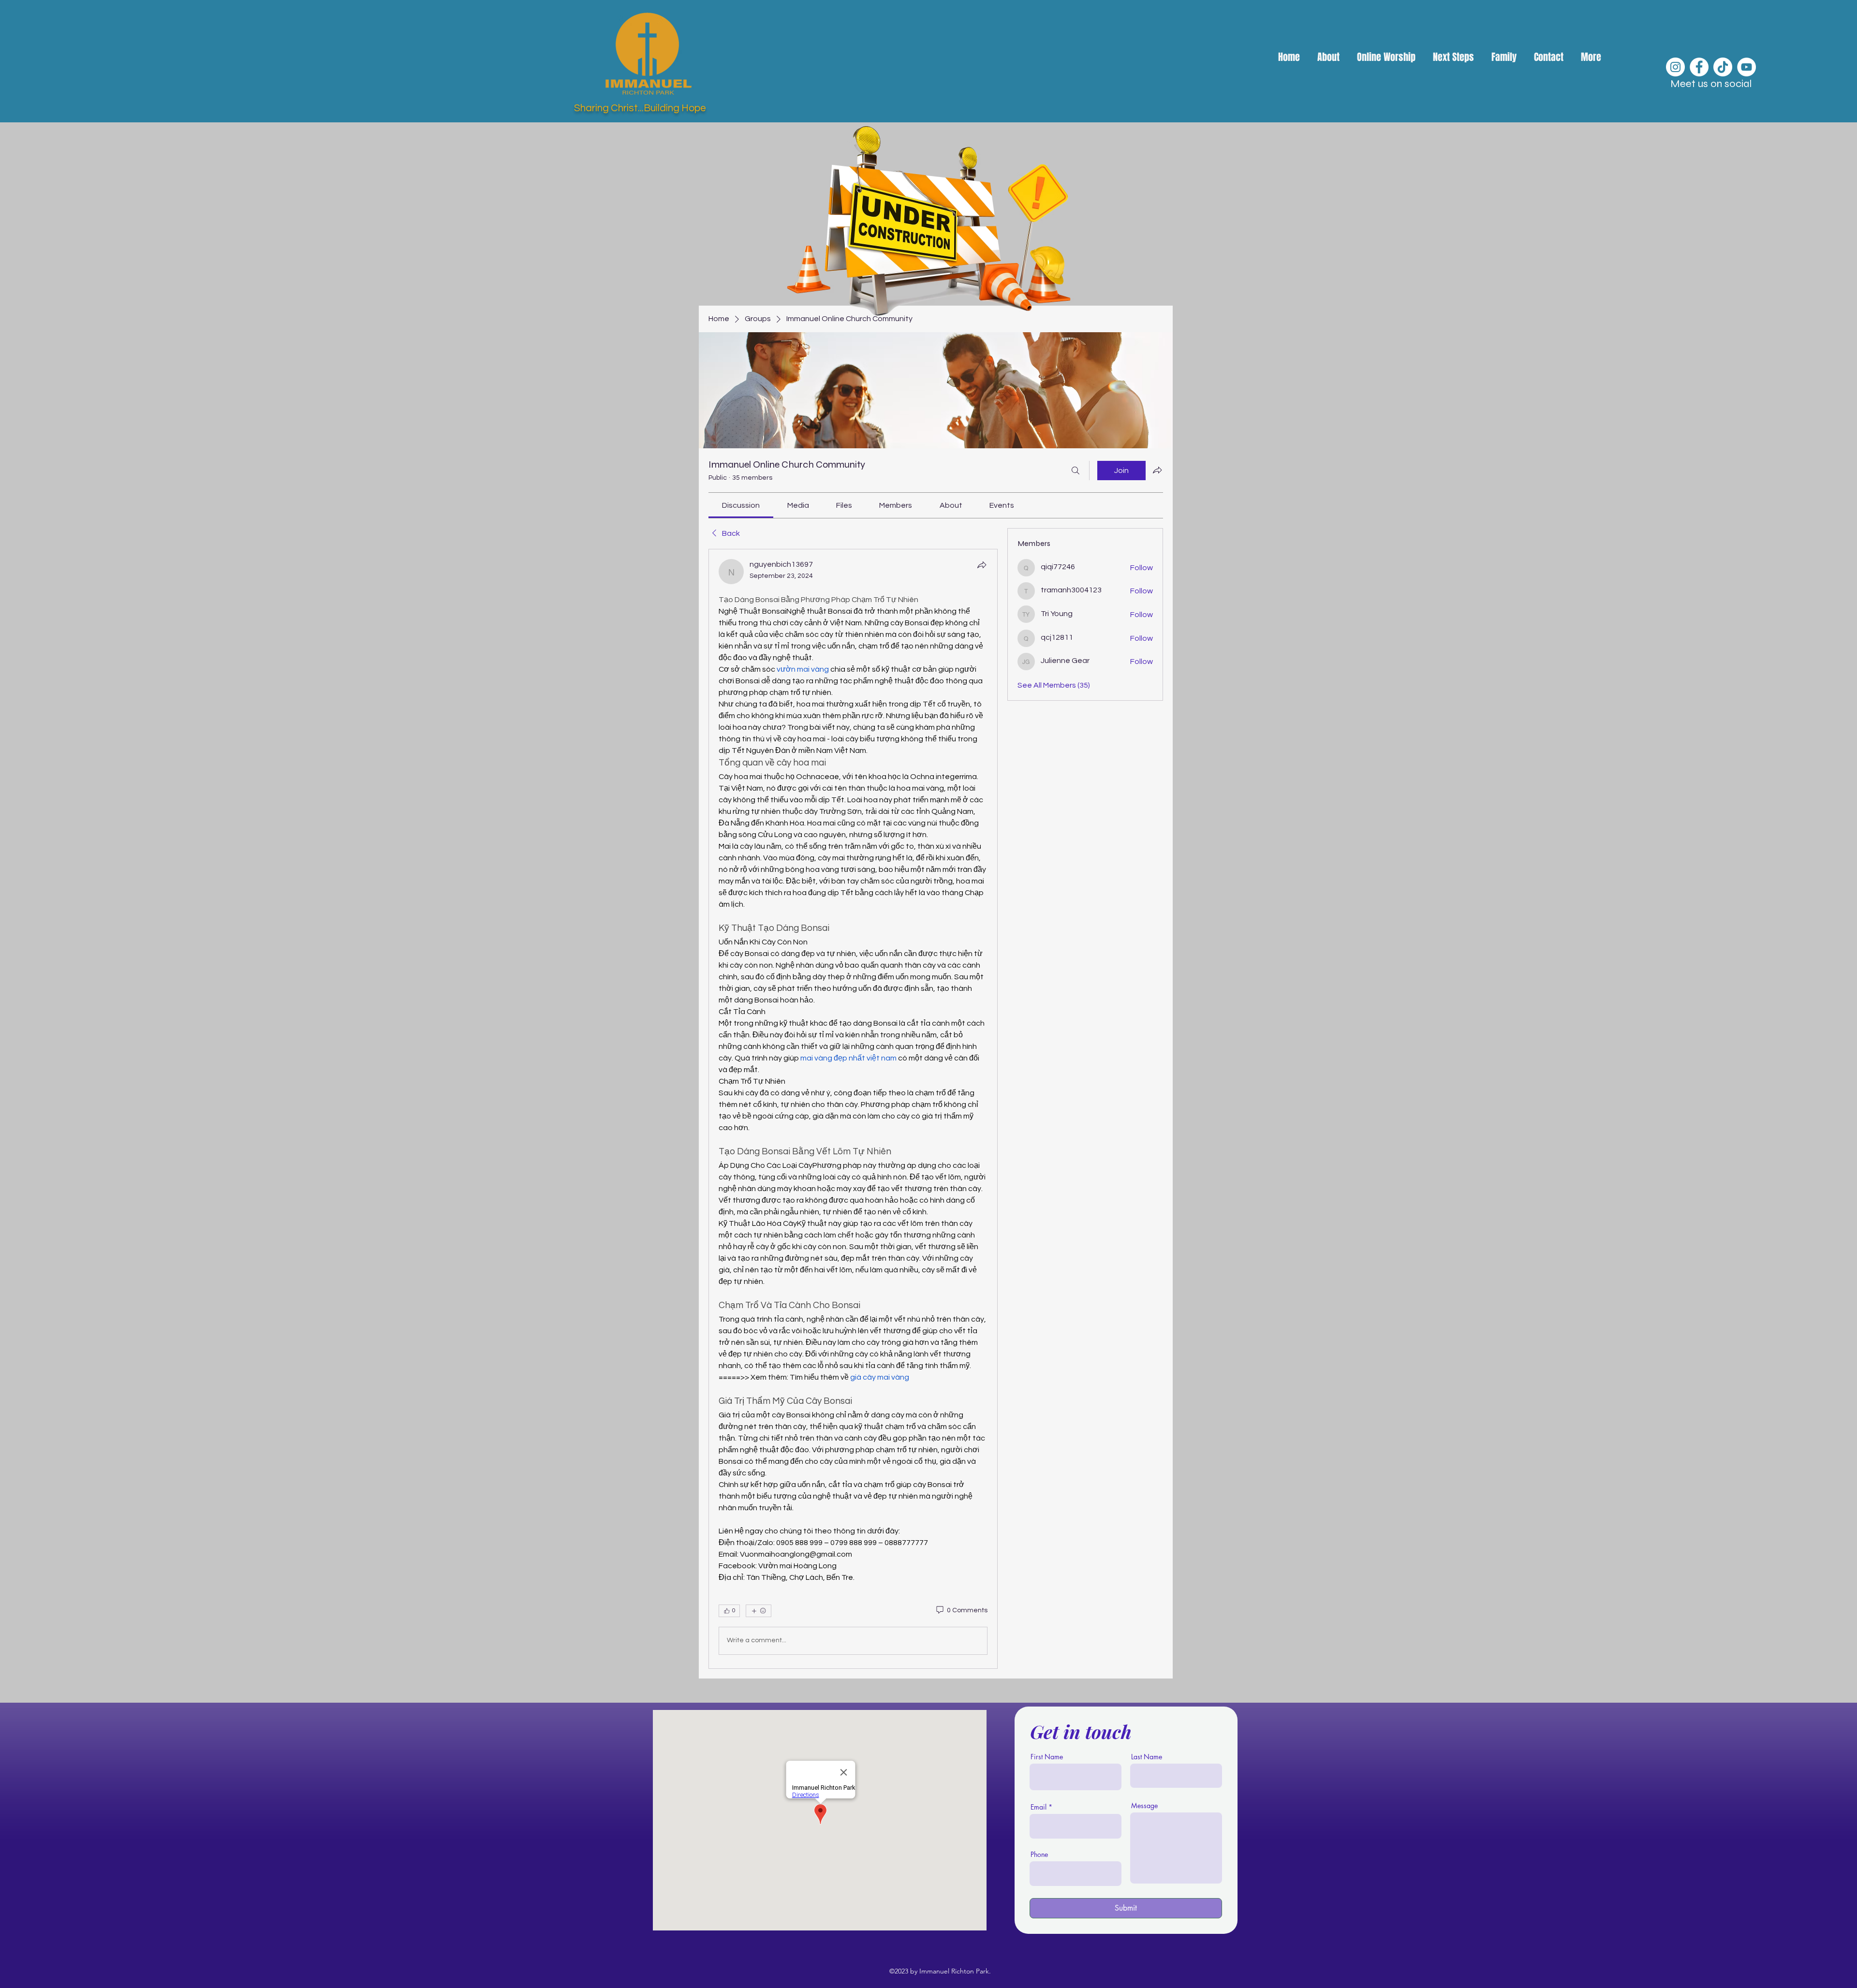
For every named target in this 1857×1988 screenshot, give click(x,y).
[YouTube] (1746, 67)
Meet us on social (1711, 84)
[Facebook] (1699, 67)
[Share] (982, 565)
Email (1039, 1807)
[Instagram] (1675, 67)
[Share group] (1157, 470)
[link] (741, 505)
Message (1144, 1806)
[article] (853, 1109)
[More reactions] (759, 1611)
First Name (1047, 1757)
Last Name (1147, 1757)
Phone (1039, 1855)
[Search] (1076, 471)
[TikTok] (1723, 67)
